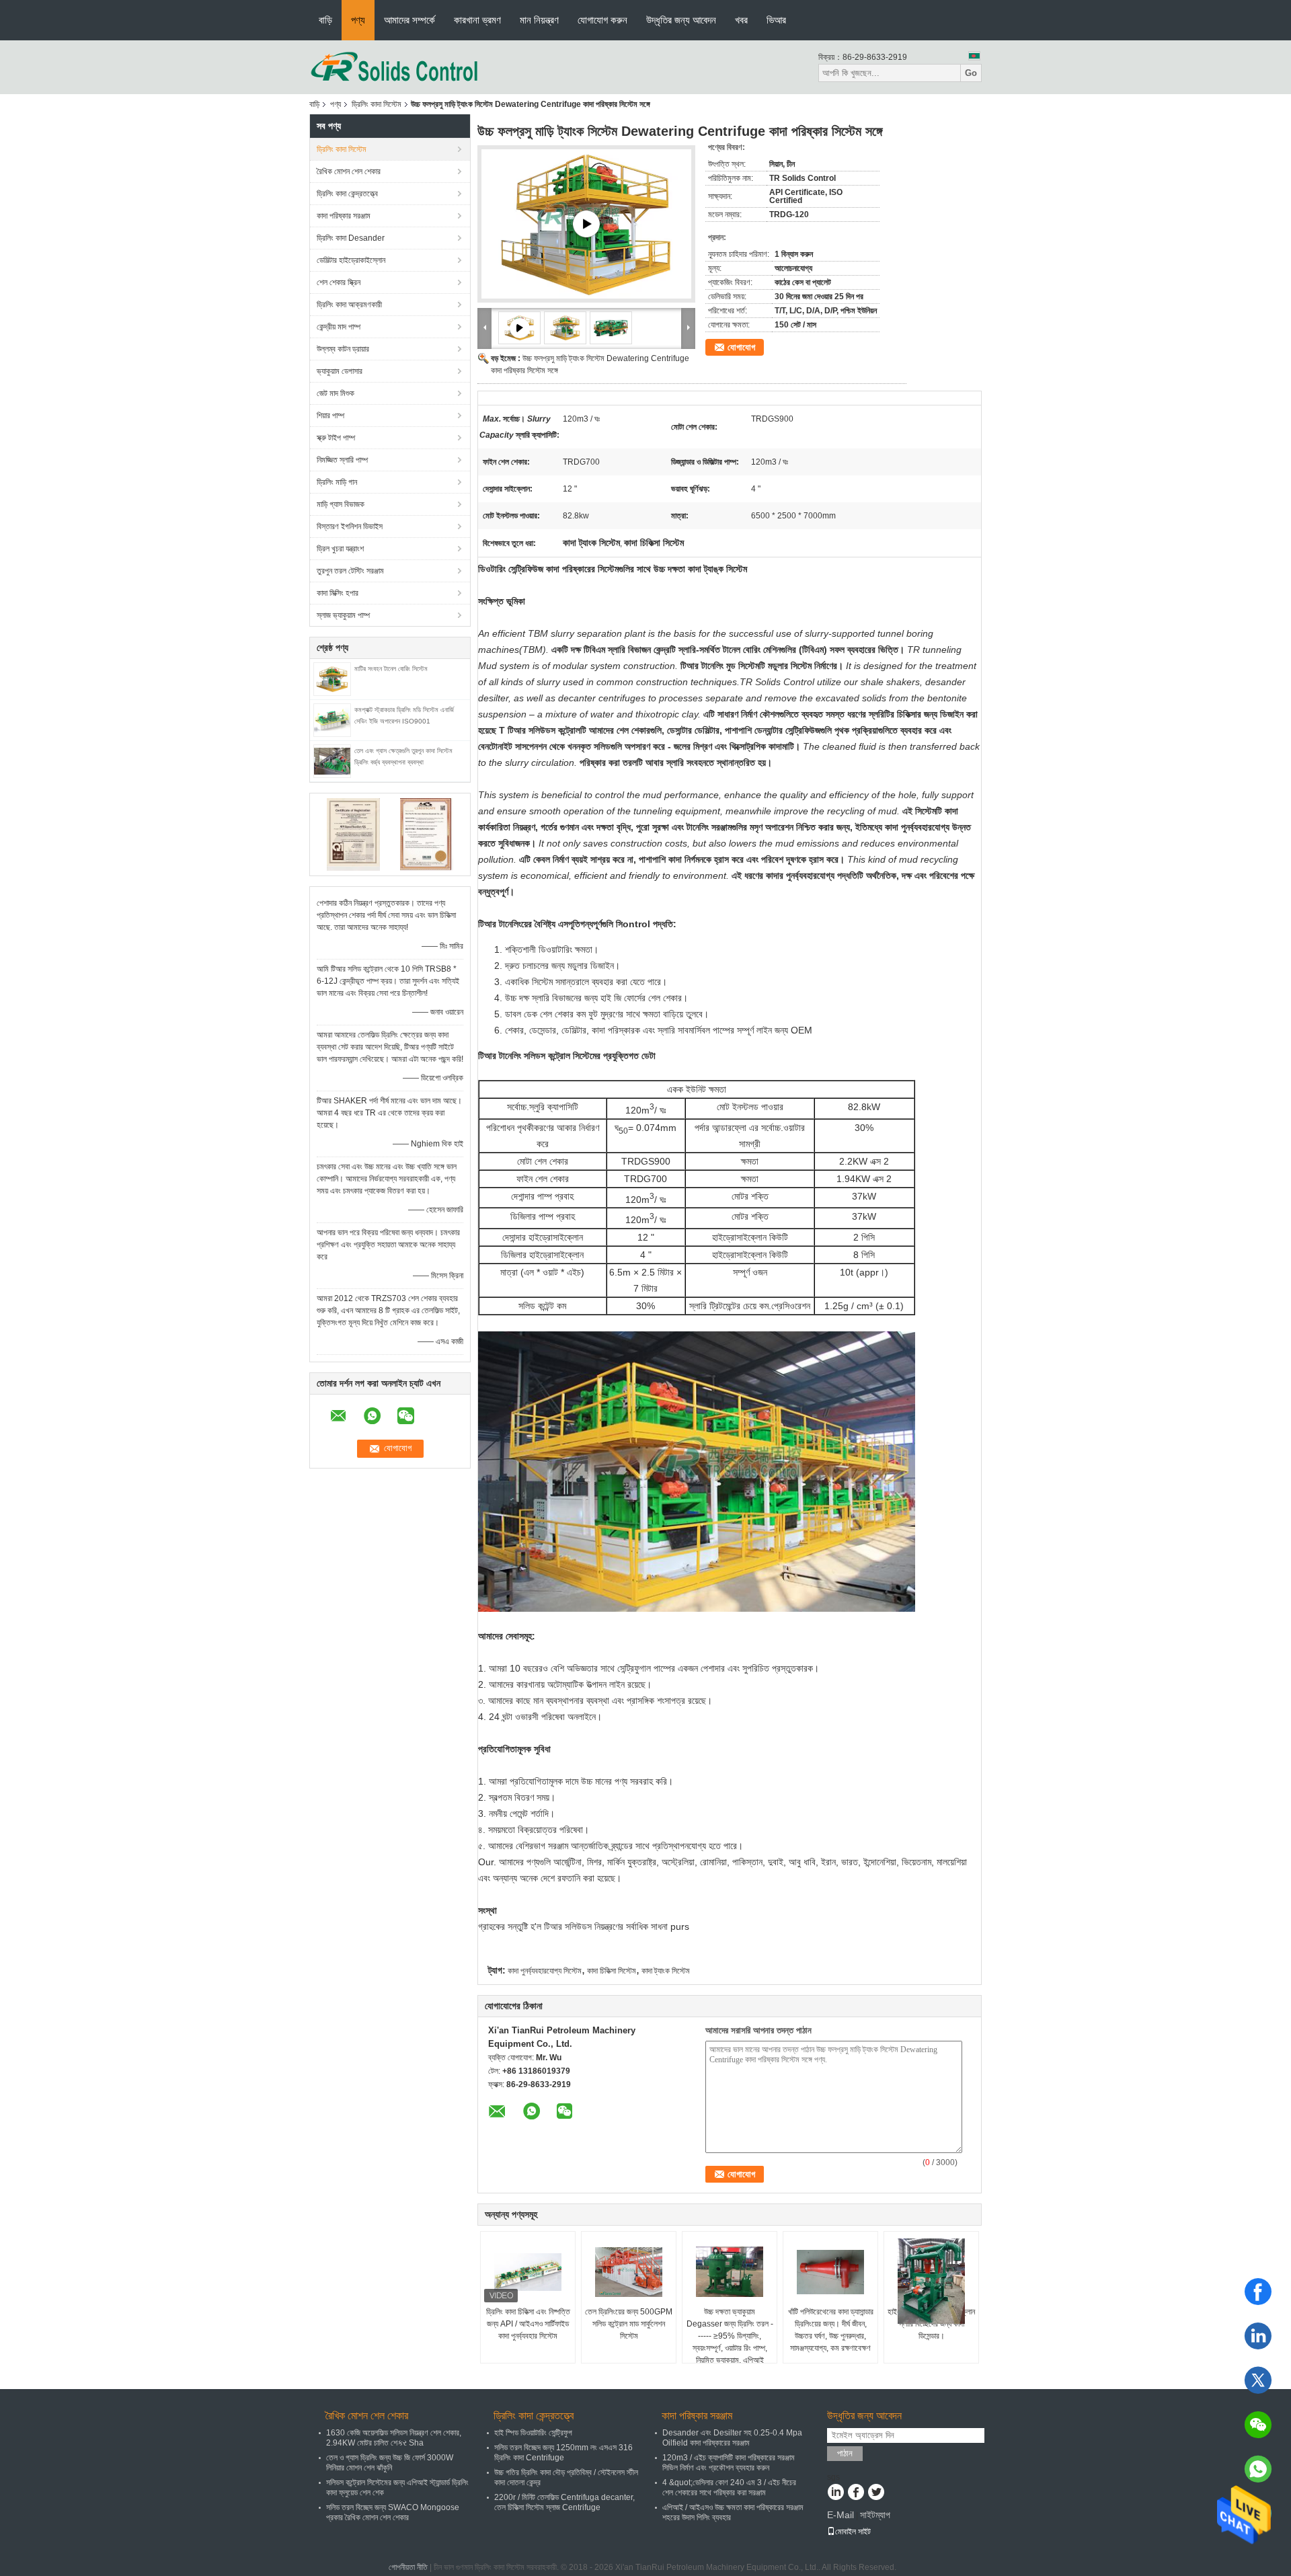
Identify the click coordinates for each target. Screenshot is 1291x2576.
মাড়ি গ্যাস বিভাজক (341, 504)
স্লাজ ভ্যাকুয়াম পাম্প (343, 615)
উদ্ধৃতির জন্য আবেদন (681, 20)
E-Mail (840, 2515)
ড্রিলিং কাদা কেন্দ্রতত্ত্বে (347, 194)
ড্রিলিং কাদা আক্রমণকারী (349, 305)
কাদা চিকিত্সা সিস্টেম (612, 1971)
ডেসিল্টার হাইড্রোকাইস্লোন (351, 260)
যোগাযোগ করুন (602, 20)
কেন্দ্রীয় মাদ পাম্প (339, 327)
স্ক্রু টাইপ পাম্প (336, 438)
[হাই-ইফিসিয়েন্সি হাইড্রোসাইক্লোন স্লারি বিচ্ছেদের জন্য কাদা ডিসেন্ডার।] (931, 2281)
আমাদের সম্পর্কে (409, 20)
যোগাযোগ (741, 347)
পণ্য (358, 20)
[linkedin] (1258, 2336)
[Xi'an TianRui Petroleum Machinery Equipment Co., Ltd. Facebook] (856, 2493)
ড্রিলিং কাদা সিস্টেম (377, 104)
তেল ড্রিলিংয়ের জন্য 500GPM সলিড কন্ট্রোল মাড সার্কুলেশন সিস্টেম (629, 2324)
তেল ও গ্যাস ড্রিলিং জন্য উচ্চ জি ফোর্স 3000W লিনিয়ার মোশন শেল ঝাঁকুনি (390, 2463)
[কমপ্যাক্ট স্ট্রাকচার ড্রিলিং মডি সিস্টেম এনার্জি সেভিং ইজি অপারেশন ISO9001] (332, 719)
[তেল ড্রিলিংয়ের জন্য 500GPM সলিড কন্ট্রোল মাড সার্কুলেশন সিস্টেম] (629, 2272)
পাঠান (845, 2453)
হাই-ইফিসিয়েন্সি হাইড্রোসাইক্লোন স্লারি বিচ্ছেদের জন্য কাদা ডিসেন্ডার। (931, 2324)
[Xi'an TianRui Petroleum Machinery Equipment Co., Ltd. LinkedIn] (835, 2493)
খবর (741, 20)
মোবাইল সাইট (853, 2532)
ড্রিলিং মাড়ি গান (337, 482)
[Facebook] (1258, 2292)
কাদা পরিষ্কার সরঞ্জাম (344, 216)
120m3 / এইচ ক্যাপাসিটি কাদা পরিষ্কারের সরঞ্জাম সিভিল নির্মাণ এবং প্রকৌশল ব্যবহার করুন (729, 2463)
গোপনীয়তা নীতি (408, 2567)
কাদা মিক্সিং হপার (338, 593)
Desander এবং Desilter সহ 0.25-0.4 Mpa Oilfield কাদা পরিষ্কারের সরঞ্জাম (732, 2438)
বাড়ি (325, 20)
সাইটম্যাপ (875, 2515)
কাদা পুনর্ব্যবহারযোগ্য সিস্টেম (545, 1971)
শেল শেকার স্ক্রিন (339, 282)
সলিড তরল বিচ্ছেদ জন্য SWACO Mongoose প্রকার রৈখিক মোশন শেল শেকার (393, 2512)
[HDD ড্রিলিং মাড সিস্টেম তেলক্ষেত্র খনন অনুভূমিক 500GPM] (586, 224)
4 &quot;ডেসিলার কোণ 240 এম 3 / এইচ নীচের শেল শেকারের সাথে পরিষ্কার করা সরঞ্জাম (729, 2488)
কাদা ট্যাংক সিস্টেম (666, 1971)
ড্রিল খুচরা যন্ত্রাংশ (340, 549)
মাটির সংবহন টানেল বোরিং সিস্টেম (391, 669)
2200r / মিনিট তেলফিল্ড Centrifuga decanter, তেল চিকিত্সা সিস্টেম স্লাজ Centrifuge (564, 2502)
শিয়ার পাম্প (330, 416)
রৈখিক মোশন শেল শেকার (349, 171)
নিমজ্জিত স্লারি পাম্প (342, 460)
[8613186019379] (1258, 2469)
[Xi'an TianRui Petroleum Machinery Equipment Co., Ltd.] (395, 67)
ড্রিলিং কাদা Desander (351, 238)
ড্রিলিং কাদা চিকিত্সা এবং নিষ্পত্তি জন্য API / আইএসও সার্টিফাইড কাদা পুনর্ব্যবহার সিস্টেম (528, 2324)
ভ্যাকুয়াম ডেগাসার (340, 371)
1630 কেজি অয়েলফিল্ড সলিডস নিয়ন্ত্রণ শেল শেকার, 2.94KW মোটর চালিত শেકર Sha (394, 2438)
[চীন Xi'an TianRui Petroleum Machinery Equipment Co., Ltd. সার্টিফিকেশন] (353, 834)
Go (971, 73)
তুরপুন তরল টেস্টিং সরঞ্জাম (350, 571)
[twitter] (1258, 2380)
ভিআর (776, 20)
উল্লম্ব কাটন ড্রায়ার (343, 349)
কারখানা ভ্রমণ (477, 20)
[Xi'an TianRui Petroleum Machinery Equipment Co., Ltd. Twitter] (876, 2493)
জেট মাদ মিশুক (336, 393)
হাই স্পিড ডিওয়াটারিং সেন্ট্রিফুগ (533, 2433)
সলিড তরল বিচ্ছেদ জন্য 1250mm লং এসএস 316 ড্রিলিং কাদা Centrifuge (563, 2453)
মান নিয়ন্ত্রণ (539, 20)
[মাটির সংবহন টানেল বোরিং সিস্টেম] (332, 678)
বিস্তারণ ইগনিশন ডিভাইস (350, 526)
